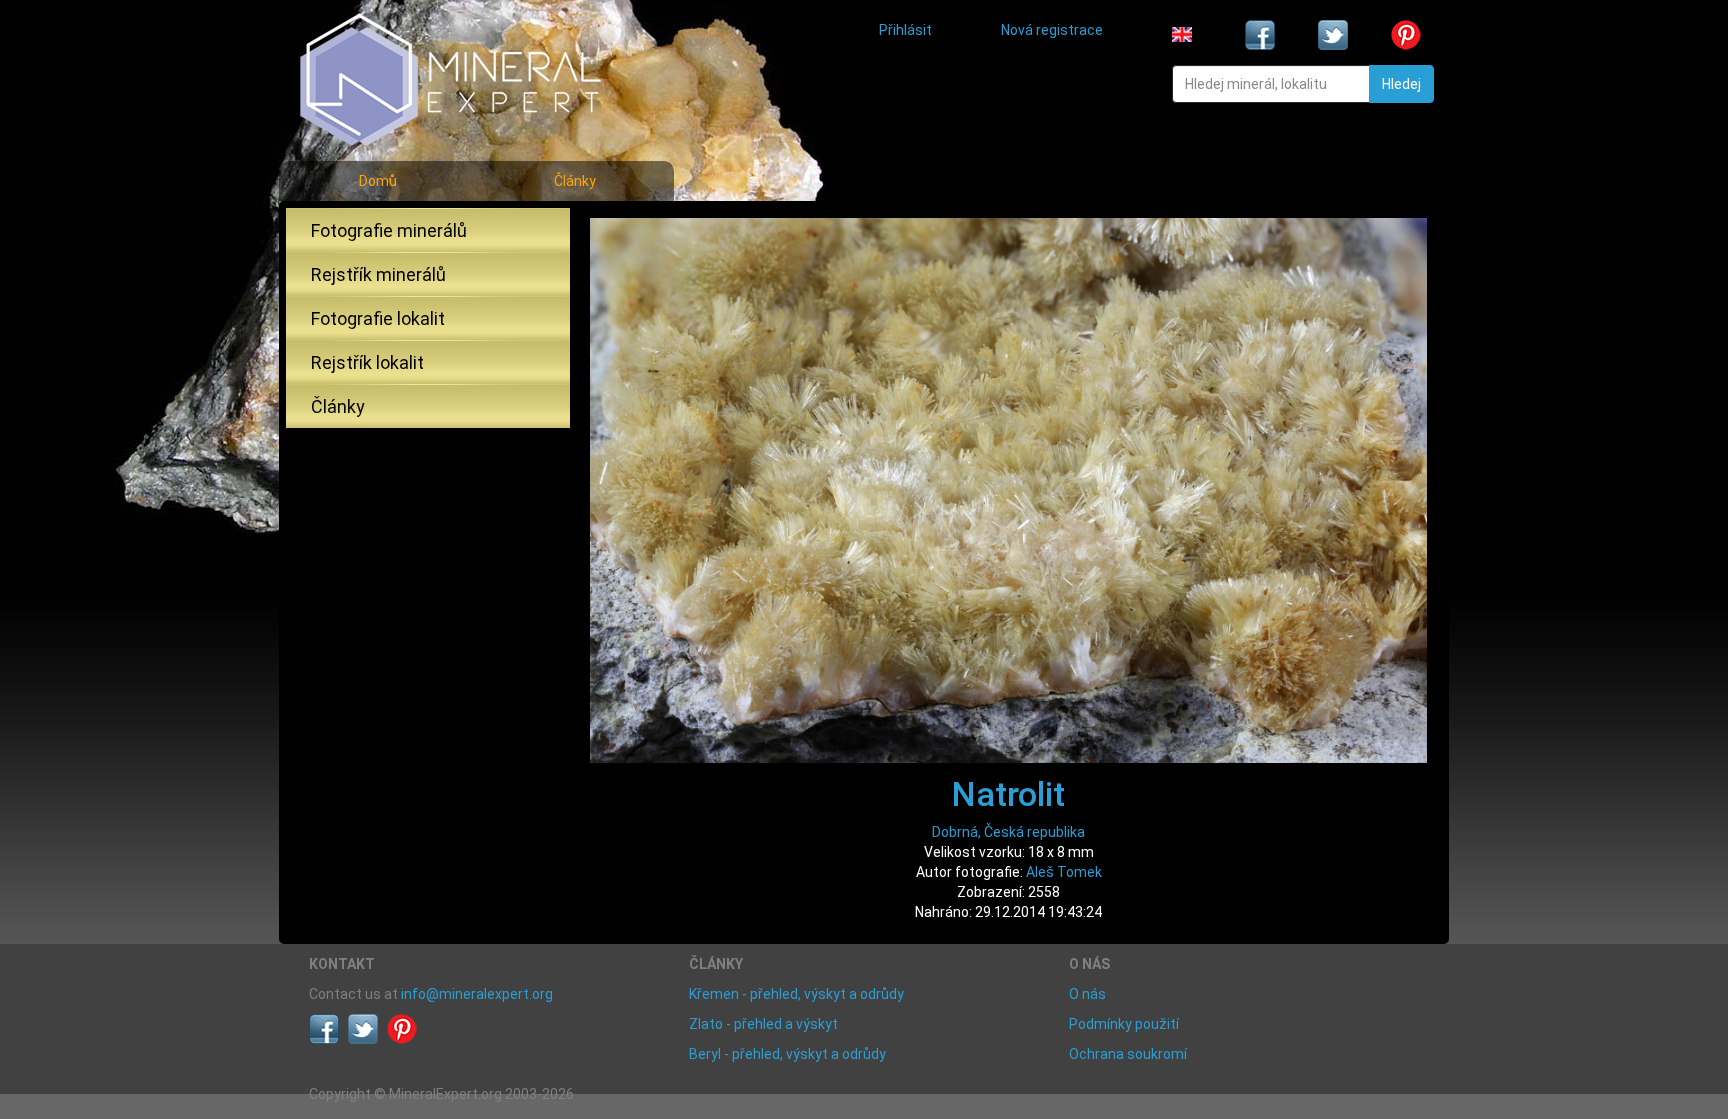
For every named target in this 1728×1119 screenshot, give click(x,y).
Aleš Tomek (1064, 872)
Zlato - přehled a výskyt (763, 1024)
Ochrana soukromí (1128, 1054)
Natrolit (1008, 794)
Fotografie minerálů (389, 230)
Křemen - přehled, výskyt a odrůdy (796, 994)
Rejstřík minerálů (378, 274)
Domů (378, 181)
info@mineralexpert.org (477, 994)
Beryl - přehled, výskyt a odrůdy (787, 1054)
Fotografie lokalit (378, 318)
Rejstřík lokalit (367, 362)
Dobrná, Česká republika (1008, 832)
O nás (1087, 994)
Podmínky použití (1124, 1024)
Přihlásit (905, 30)
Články (575, 181)
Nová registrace (1052, 30)
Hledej (1401, 84)
